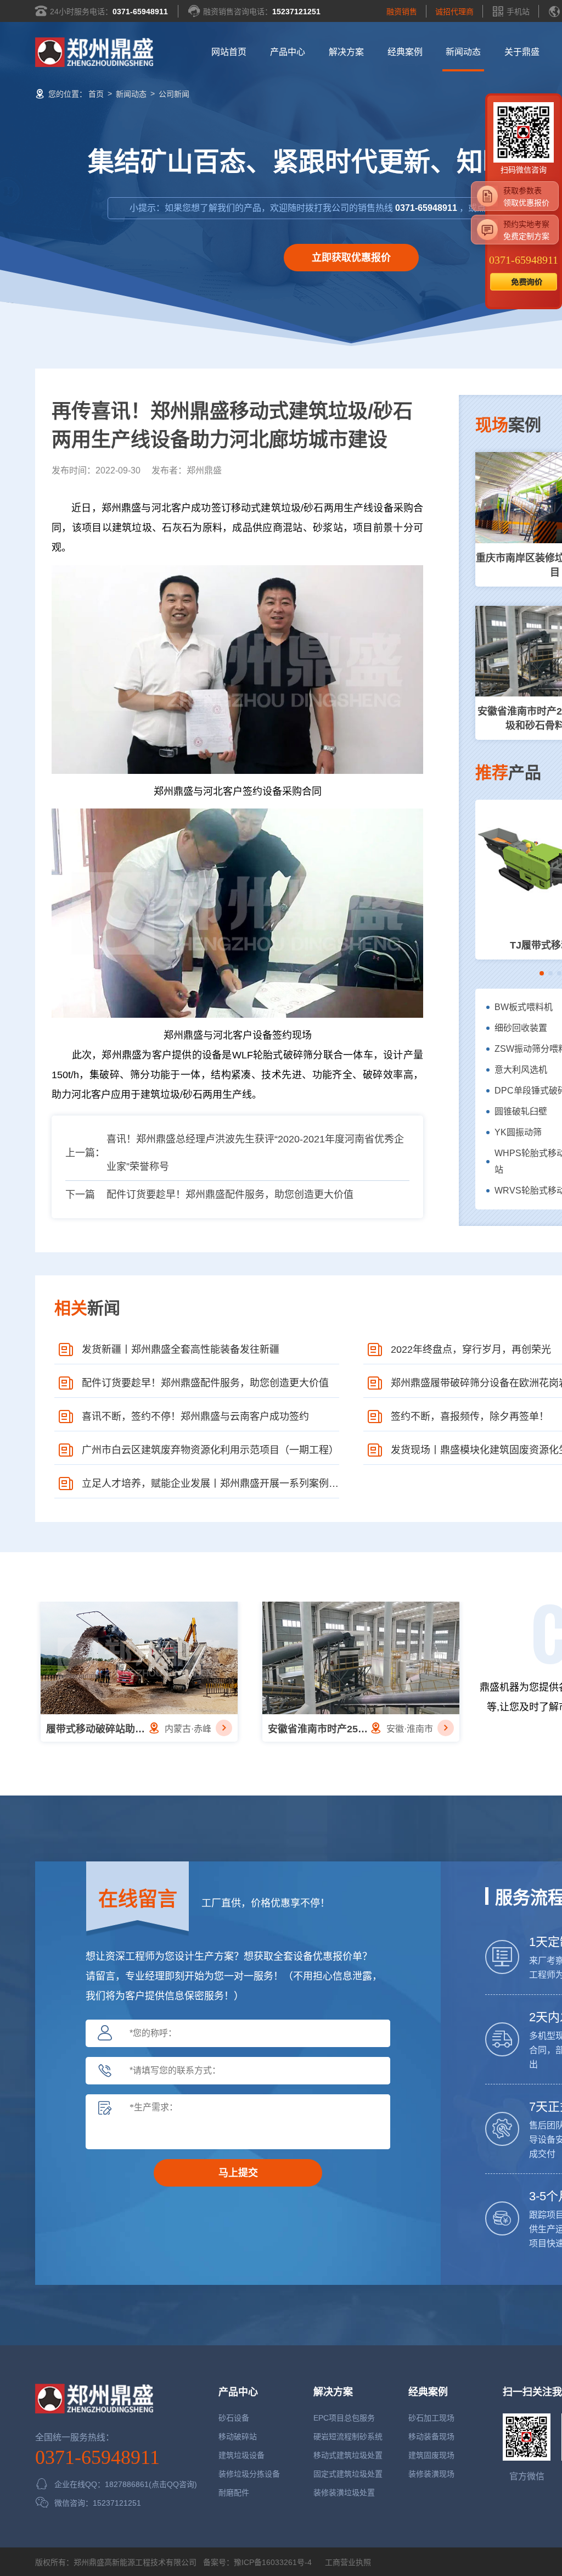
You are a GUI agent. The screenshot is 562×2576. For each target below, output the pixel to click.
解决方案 (346, 52)
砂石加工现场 (431, 2418)
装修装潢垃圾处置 (344, 2493)
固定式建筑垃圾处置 (348, 2474)
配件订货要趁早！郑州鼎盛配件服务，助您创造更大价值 (230, 1195)
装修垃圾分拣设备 (249, 2474)
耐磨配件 (234, 2493)
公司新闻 (174, 94)
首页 (96, 94)
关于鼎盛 (522, 52)
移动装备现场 (431, 2436)
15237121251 (296, 12)
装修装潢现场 (431, 2474)
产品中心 (288, 52)
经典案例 (405, 52)
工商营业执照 (347, 2562)
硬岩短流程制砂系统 (348, 2436)
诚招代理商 (454, 12)
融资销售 (402, 12)
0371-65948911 (140, 12)
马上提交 (238, 2173)
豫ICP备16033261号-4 (273, 2562)
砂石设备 (234, 2418)
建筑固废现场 (431, 2455)
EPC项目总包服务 (344, 2418)
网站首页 (229, 52)
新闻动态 (463, 52)
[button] (542, 973)
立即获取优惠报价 (351, 258)
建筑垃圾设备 (241, 2455)
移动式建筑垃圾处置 (348, 2455)
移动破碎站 (238, 2436)
